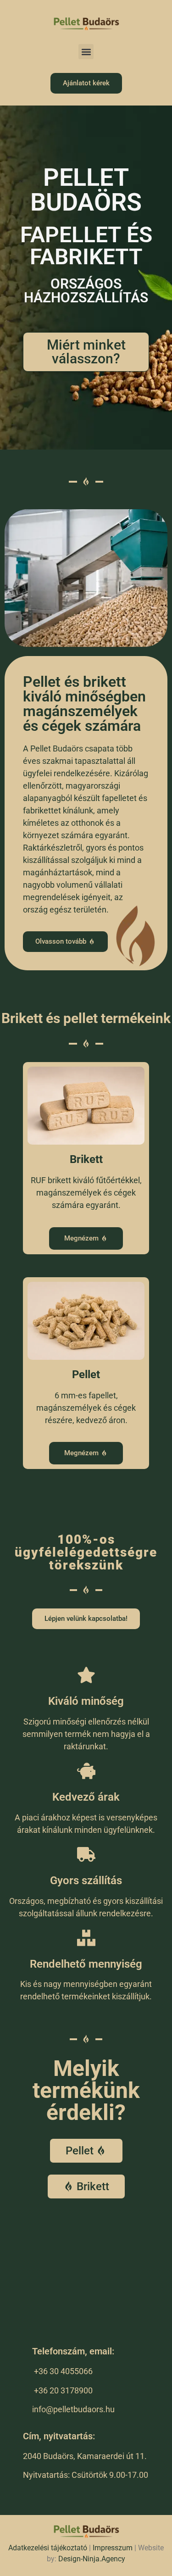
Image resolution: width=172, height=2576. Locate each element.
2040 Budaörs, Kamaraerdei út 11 (84, 2456)
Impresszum (113, 2548)
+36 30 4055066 (63, 2371)
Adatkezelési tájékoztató (48, 2548)
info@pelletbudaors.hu (73, 2409)
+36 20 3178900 (63, 2390)
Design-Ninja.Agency (92, 2559)
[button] (86, 52)
